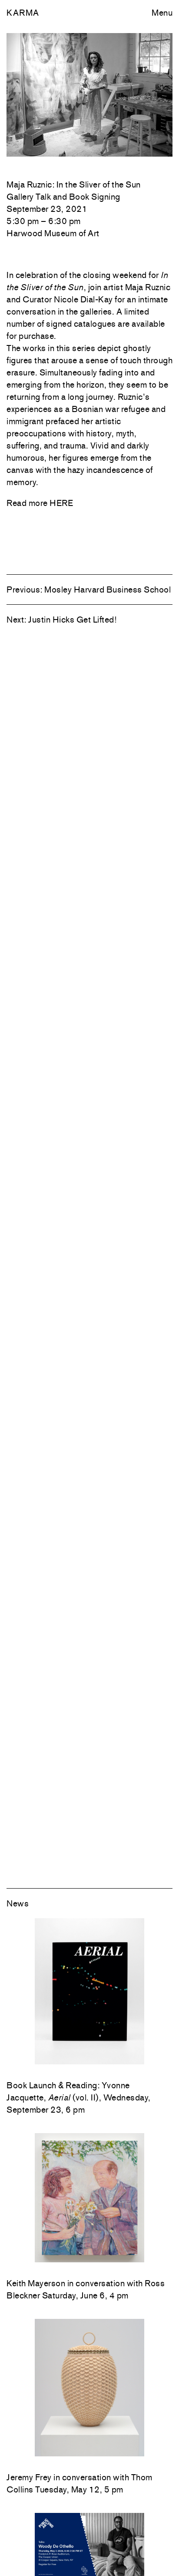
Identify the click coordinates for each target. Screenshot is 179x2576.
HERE (61, 503)
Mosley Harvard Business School (108, 590)
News (18, 1903)
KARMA (23, 13)
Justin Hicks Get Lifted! (72, 620)
